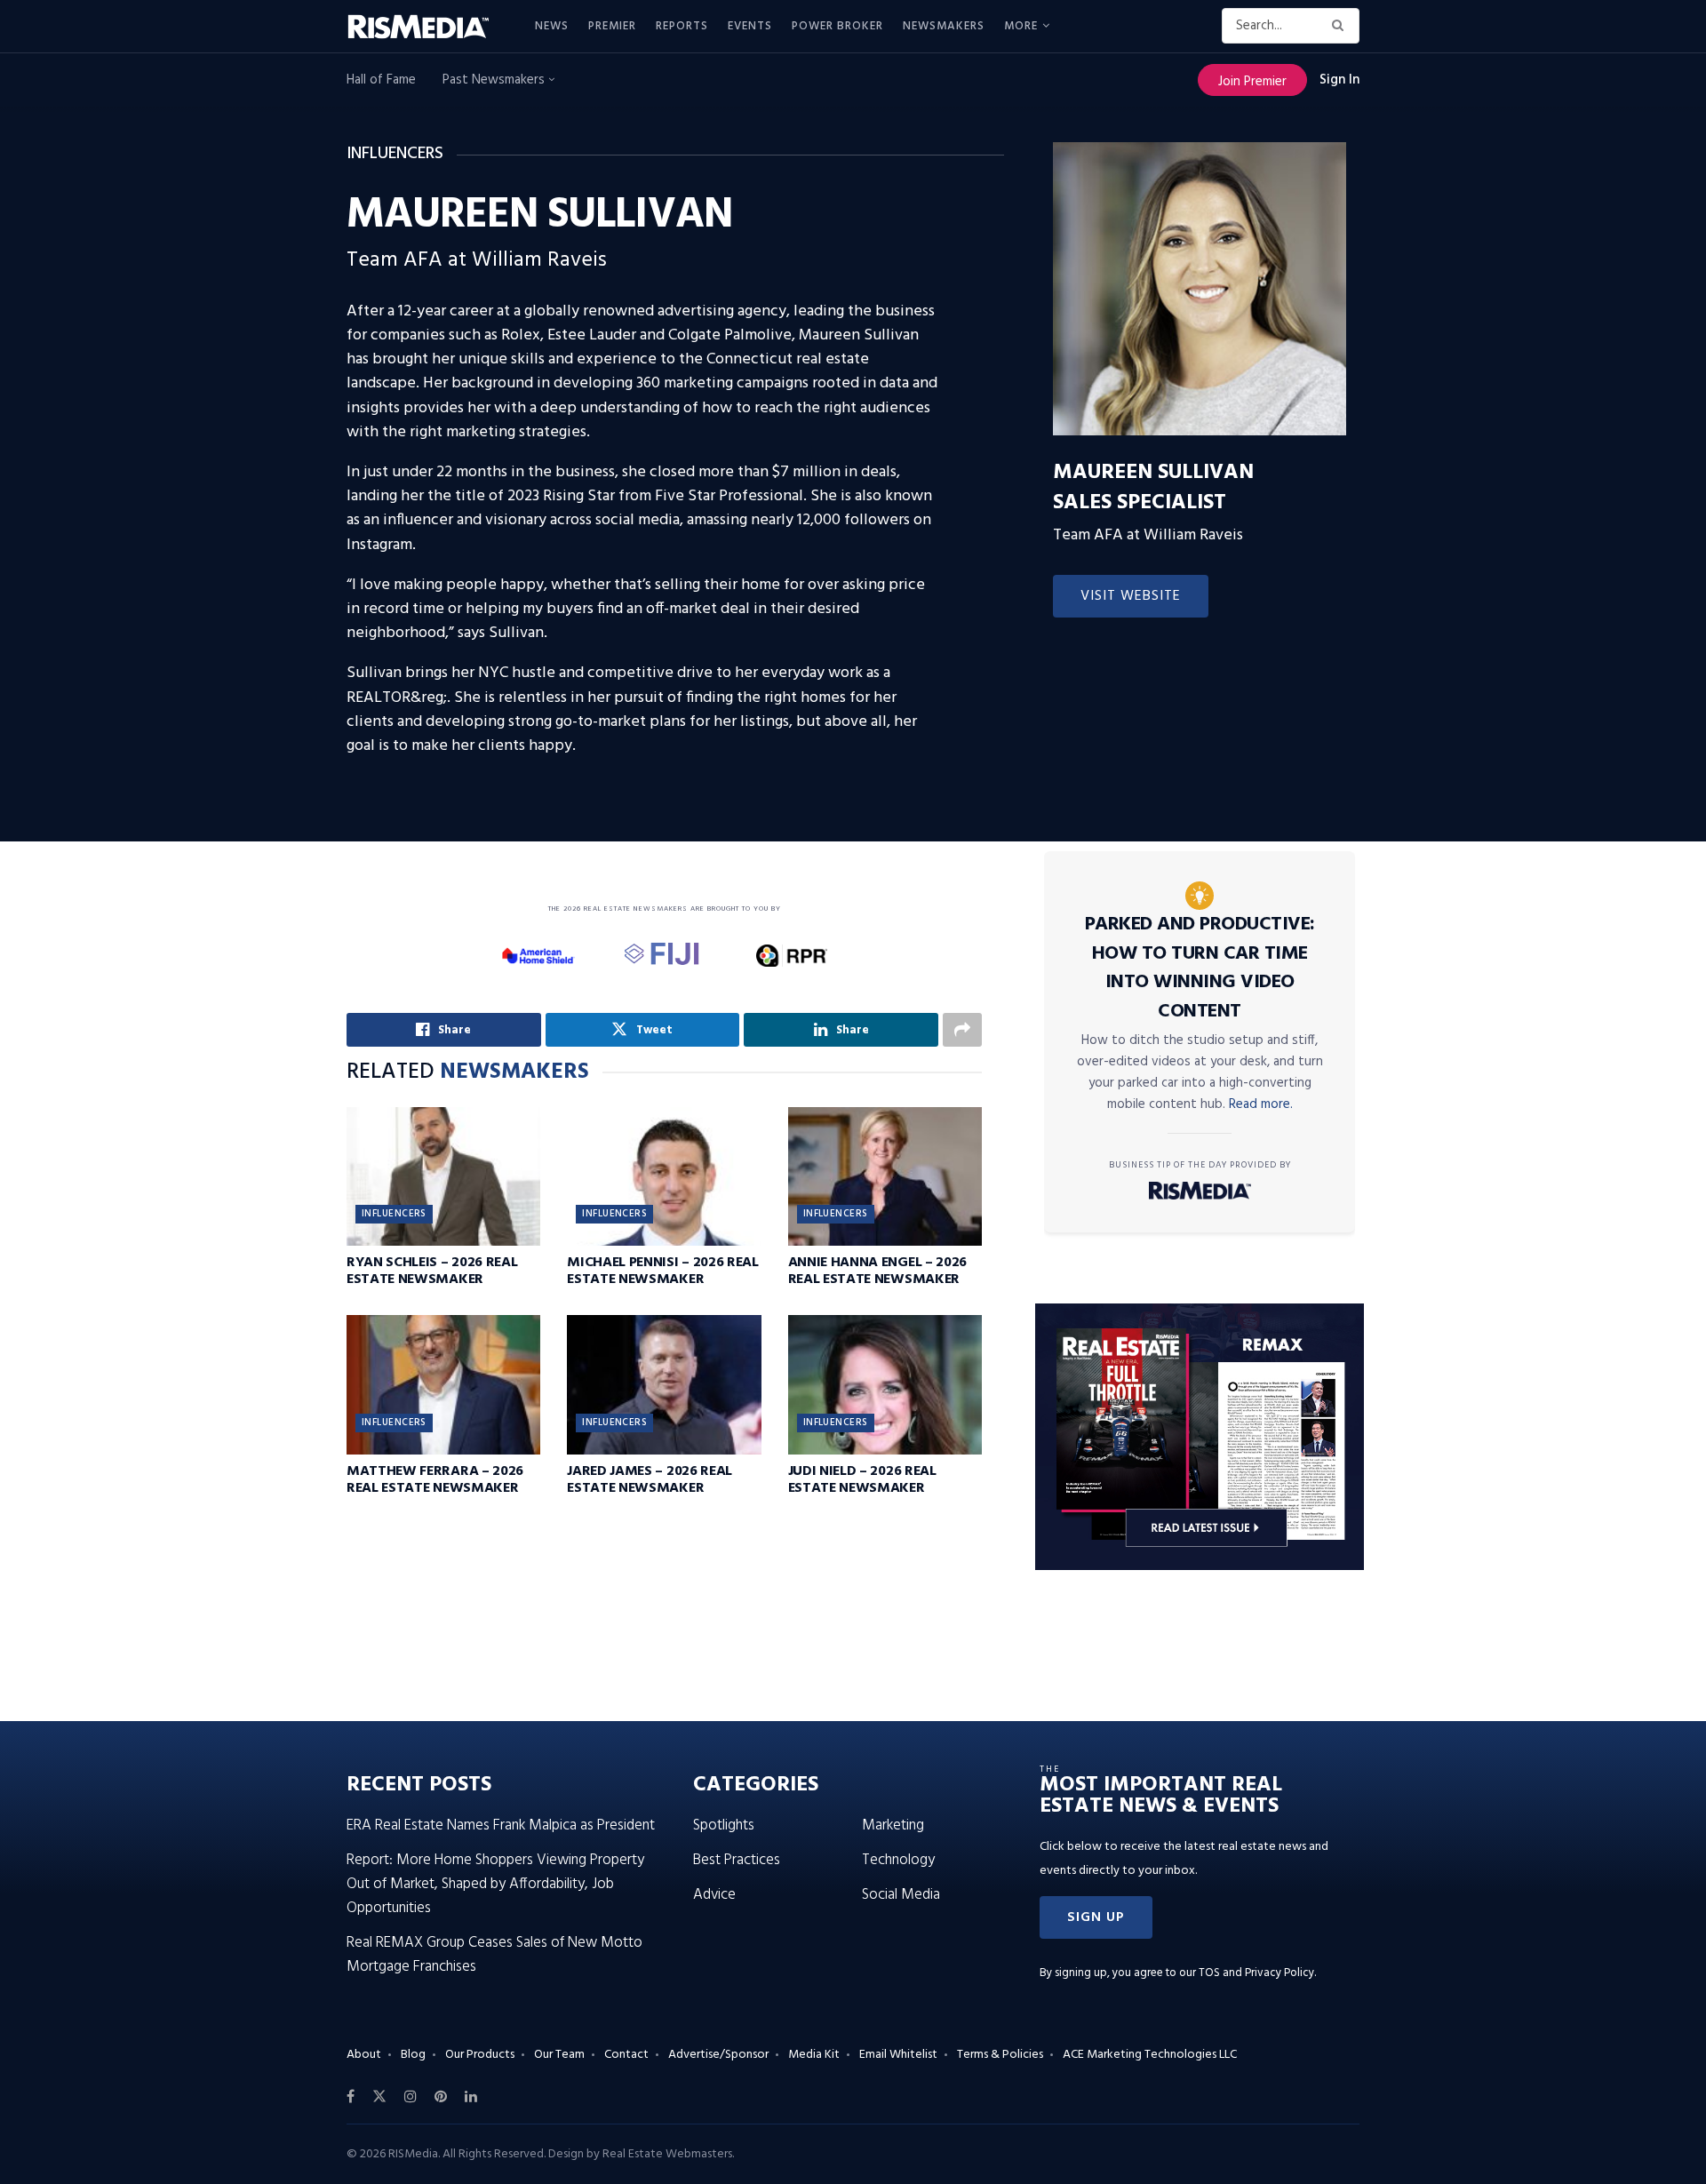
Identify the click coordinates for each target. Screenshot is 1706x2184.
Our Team (559, 2055)
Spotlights (724, 1825)
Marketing (893, 1825)
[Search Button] (1341, 26)
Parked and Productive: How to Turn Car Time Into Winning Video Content (1200, 968)
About (364, 2055)
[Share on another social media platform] (962, 1030)
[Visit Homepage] (428, 27)
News (552, 26)
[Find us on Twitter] (379, 2097)
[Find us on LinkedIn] (471, 2097)
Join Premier (1252, 82)
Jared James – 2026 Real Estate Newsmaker (650, 1480)
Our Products (480, 2055)
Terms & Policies (1000, 2055)
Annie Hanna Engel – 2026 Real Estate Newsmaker (877, 1271)
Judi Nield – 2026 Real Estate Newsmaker (862, 1480)
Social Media (901, 1895)
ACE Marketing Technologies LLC (1150, 2055)
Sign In (1339, 80)
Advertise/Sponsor (718, 2055)
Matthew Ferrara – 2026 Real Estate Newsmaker (435, 1480)
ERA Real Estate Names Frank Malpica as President (501, 1825)
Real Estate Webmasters (667, 2154)
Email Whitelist (898, 2055)
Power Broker (837, 26)
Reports (682, 26)
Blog (413, 2055)
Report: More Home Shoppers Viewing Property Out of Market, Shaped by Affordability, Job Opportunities (495, 1884)
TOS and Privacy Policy (1256, 1973)
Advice (714, 1895)
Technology (898, 1860)
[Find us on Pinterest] (441, 2097)
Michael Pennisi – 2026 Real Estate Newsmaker (662, 1271)
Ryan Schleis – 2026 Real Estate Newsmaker (432, 1271)
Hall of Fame (381, 80)
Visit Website (1131, 596)
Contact (626, 2055)
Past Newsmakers (495, 80)
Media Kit (814, 2055)
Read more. (1261, 1104)
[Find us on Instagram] (411, 2097)
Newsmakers (944, 26)
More (1021, 26)
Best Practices (737, 1860)
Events (750, 26)
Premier (612, 26)
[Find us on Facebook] (351, 2097)
